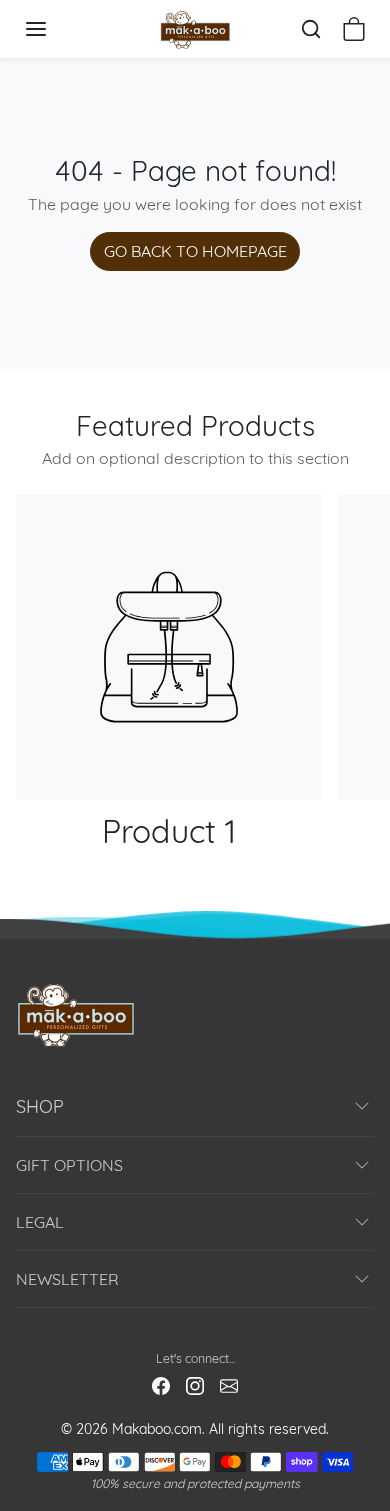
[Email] (229, 1384)
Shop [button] (40, 1106)
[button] (56, 29)
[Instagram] (195, 1384)
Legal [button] (40, 1222)
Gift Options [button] (69, 1165)
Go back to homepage (195, 251)
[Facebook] (161, 1384)
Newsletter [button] (67, 1279)
